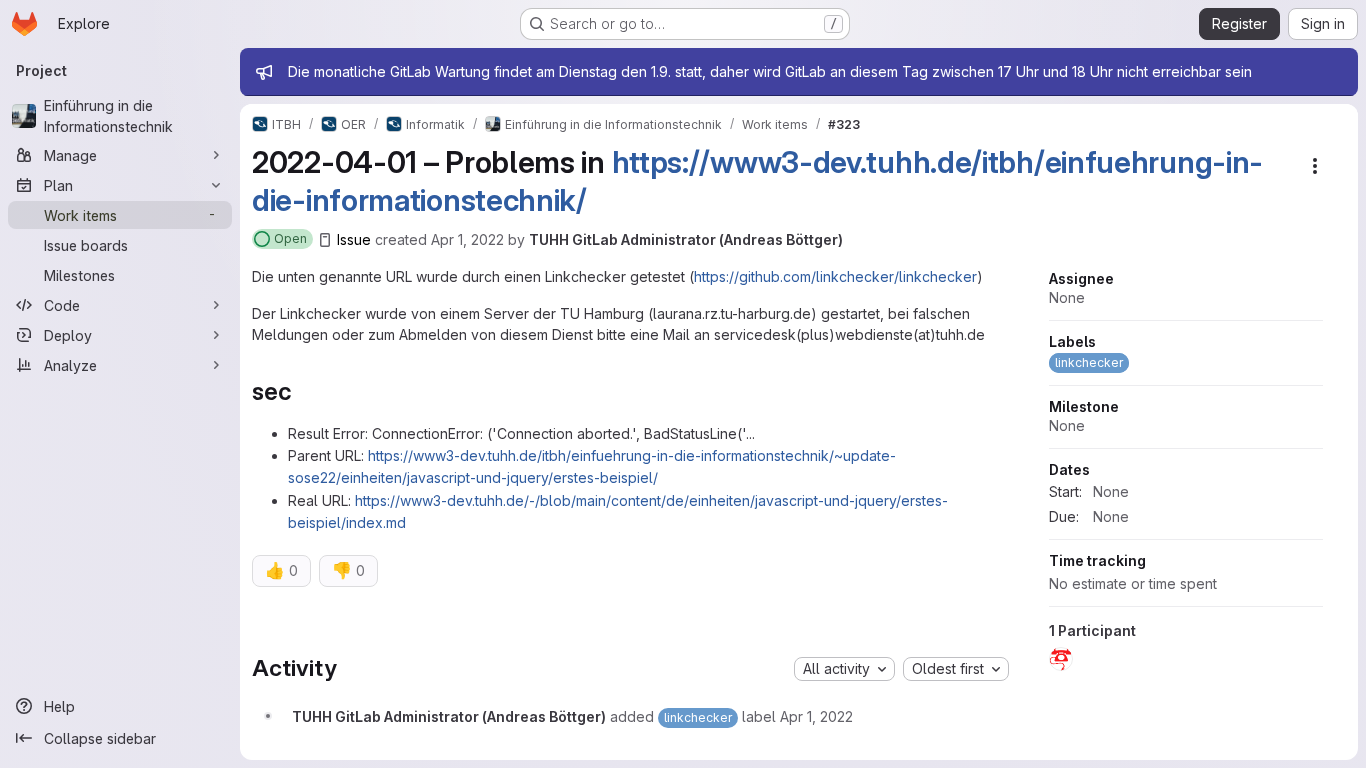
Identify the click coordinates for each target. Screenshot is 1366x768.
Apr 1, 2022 (467, 239)
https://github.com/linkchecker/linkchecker (835, 276)
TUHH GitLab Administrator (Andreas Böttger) (686, 239)
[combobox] (844, 669)
